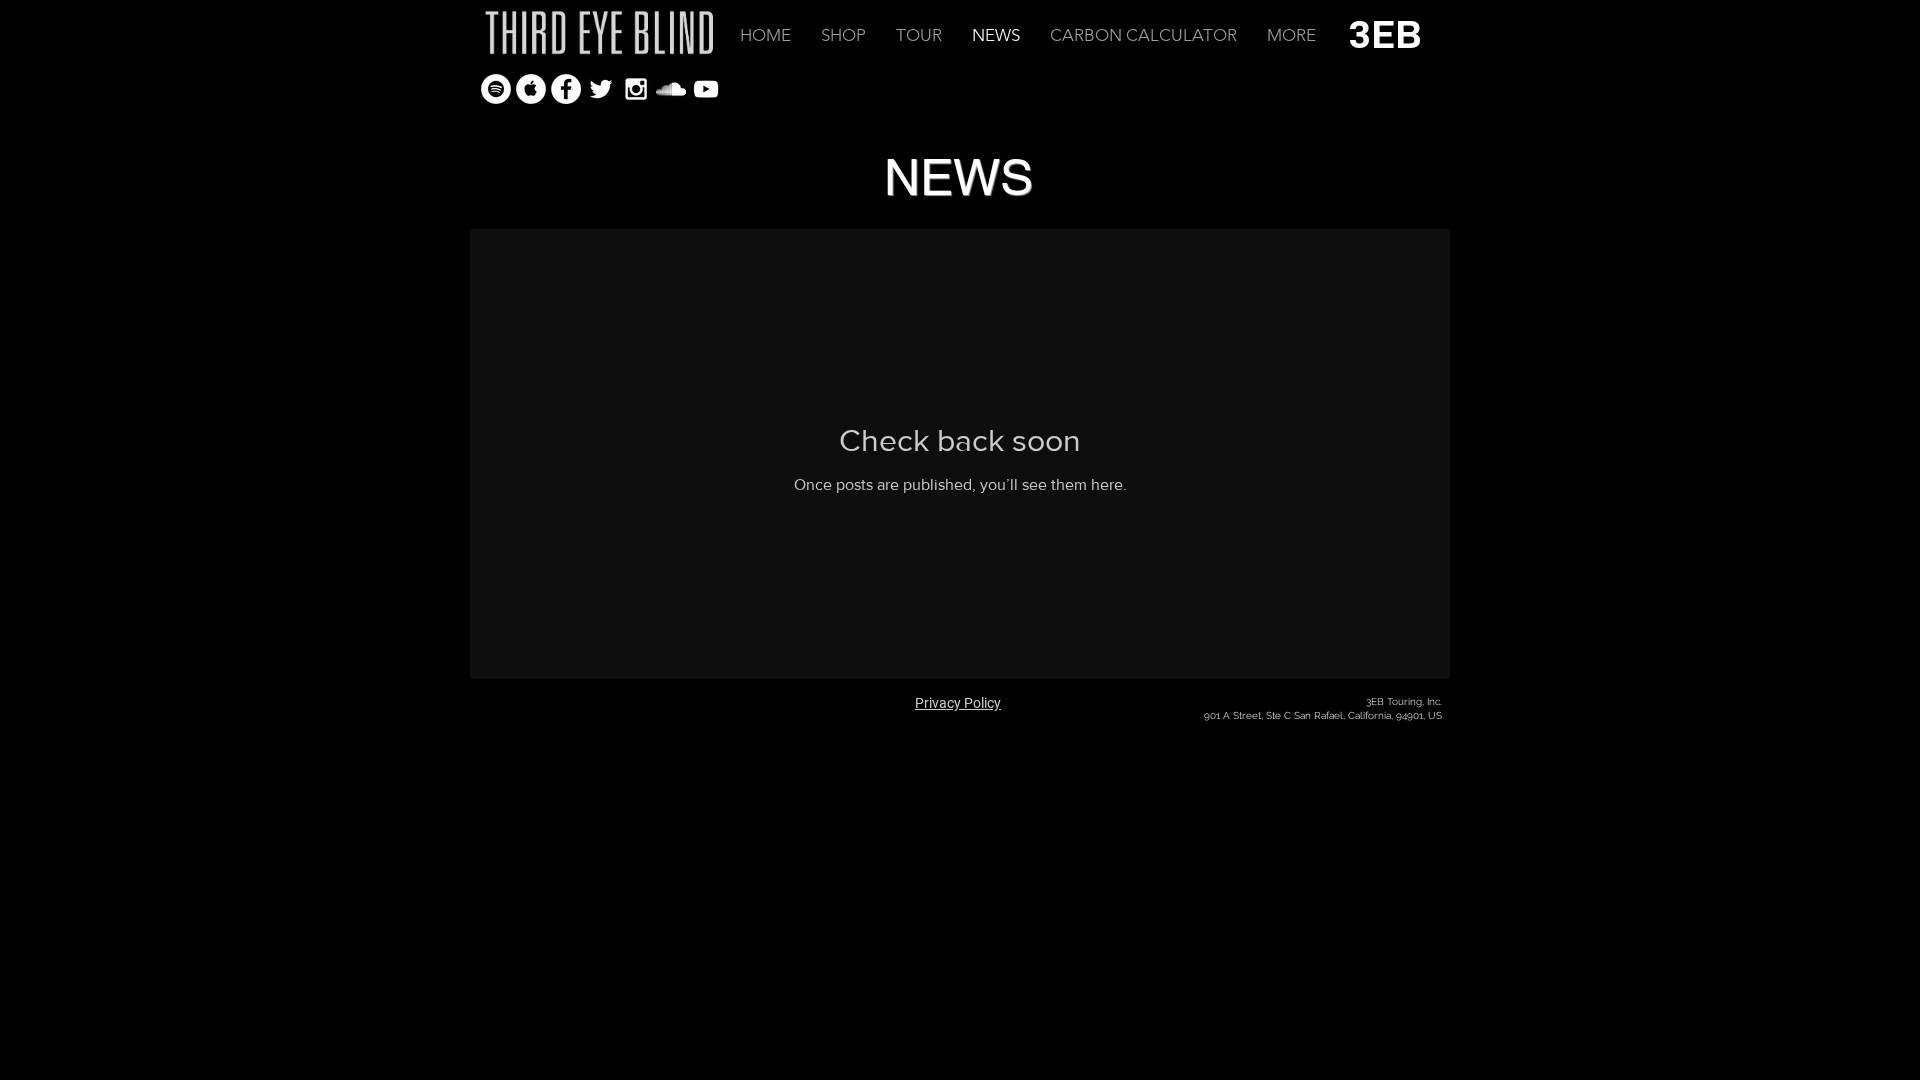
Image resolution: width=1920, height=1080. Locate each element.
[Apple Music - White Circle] (531, 89)
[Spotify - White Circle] (496, 89)
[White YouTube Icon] (706, 89)
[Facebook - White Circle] (566, 89)
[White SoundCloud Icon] (671, 89)
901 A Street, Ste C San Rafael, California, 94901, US (1323, 715)
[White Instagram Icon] (636, 89)
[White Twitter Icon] (601, 89)
